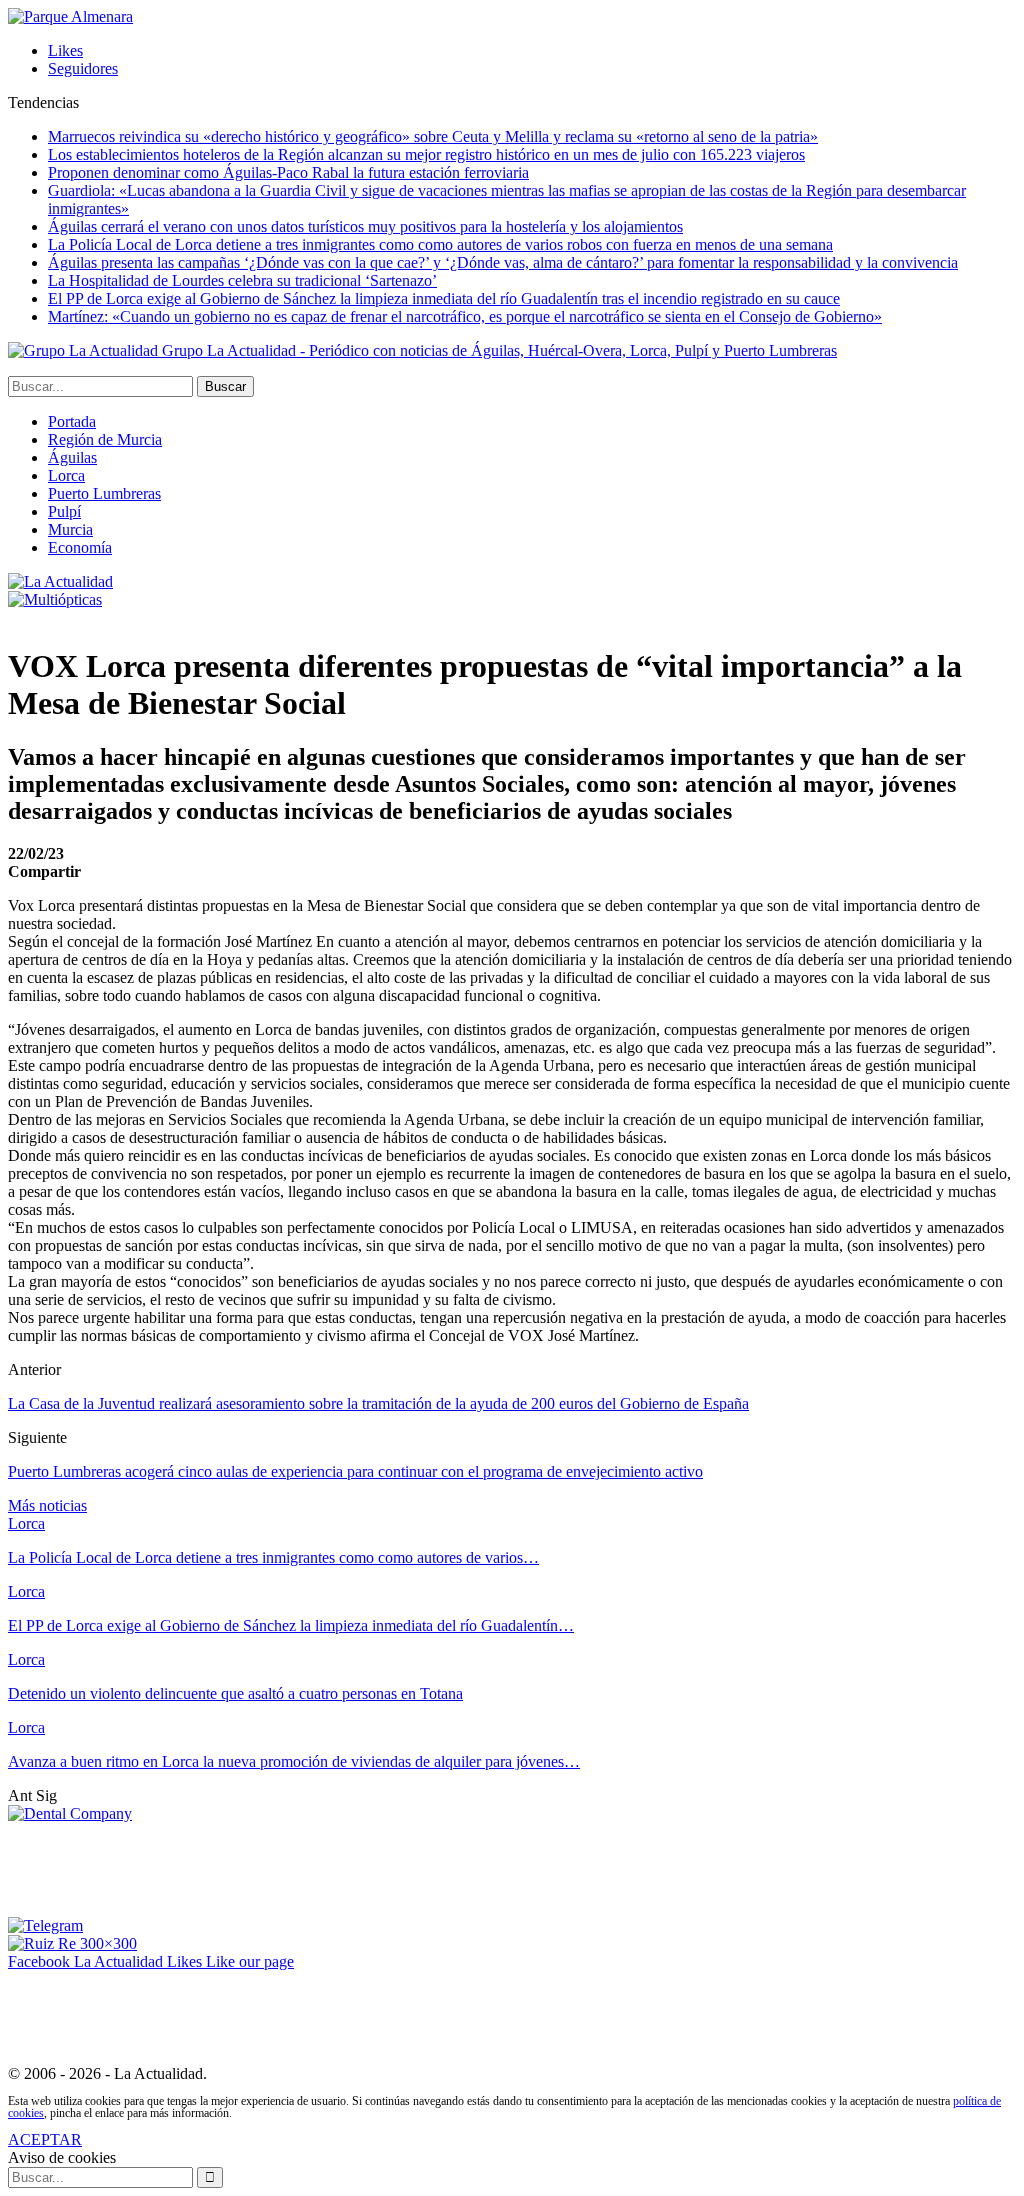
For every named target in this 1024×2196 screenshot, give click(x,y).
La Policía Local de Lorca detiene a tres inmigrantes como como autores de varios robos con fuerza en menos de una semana (440, 244)
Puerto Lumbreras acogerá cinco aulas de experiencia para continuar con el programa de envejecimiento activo (355, 1471)
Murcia (70, 529)
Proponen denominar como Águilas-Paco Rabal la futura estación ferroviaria (288, 172)
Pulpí (64, 511)
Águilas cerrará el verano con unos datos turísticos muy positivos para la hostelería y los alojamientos (365, 226)
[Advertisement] (372, 1868)
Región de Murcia (105, 439)
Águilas (72, 457)
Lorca (66, 475)
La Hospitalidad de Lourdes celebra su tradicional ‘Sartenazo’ (242, 280)
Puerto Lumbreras (104, 493)
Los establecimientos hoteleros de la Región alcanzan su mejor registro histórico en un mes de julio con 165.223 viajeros (426, 154)
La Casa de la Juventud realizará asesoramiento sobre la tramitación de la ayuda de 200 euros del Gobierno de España (378, 1403)
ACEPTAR (45, 2139)
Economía (80, 547)
